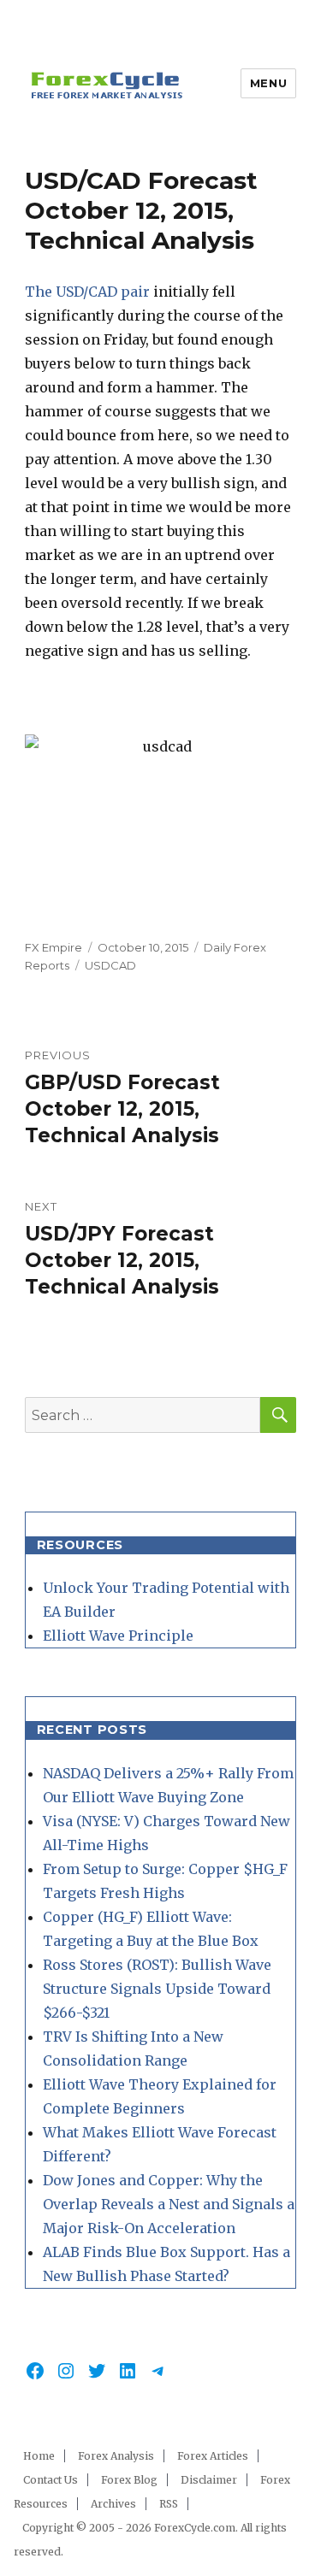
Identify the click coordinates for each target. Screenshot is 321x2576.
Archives (113, 2504)
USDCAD (110, 965)
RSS (169, 2504)
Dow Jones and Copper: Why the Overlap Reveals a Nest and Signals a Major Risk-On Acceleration (169, 2204)
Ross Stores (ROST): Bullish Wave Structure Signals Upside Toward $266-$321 (157, 1989)
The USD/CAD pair (87, 292)
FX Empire (53, 947)
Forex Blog (129, 2480)
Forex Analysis (116, 2456)
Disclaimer (209, 2480)
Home (39, 2456)
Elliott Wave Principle (118, 1636)
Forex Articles (213, 2456)
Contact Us (51, 2480)
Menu (268, 83)
